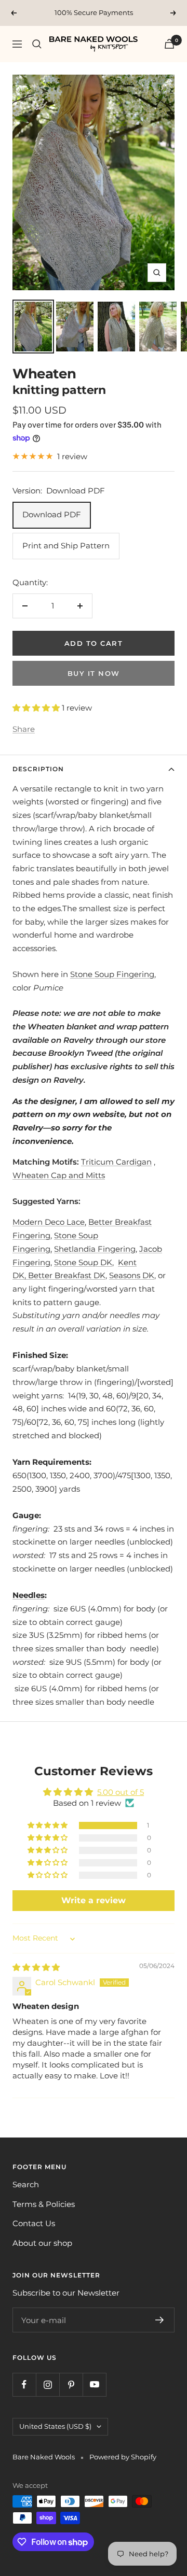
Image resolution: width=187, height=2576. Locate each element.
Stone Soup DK (83, 1262)
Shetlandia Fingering (95, 1249)
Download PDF (52, 514)
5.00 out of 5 (121, 1792)
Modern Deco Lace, (49, 1222)
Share (24, 729)
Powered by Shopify (123, 2457)
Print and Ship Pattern (66, 546)
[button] (37, 708)
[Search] (37, 44)
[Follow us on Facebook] (24, 2384)
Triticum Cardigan (116, 1162)
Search (26, 2184)
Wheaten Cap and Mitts (59, 1175)
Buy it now (94, 673)
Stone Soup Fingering (112, 974)
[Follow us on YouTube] (94, 2384)
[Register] (160, 2320)
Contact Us (34, 2223)
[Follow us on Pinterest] (71, 2384)
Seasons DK (132, 1275)
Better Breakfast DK (67, 1275)
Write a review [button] (94, 1900)
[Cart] (169, 44)
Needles (29, 1595)
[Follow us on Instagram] (48, 2384)
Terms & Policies (44, 2204)
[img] (36, 1967)
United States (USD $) (55, 2426)
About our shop (42, 2243)
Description (38, 769)
